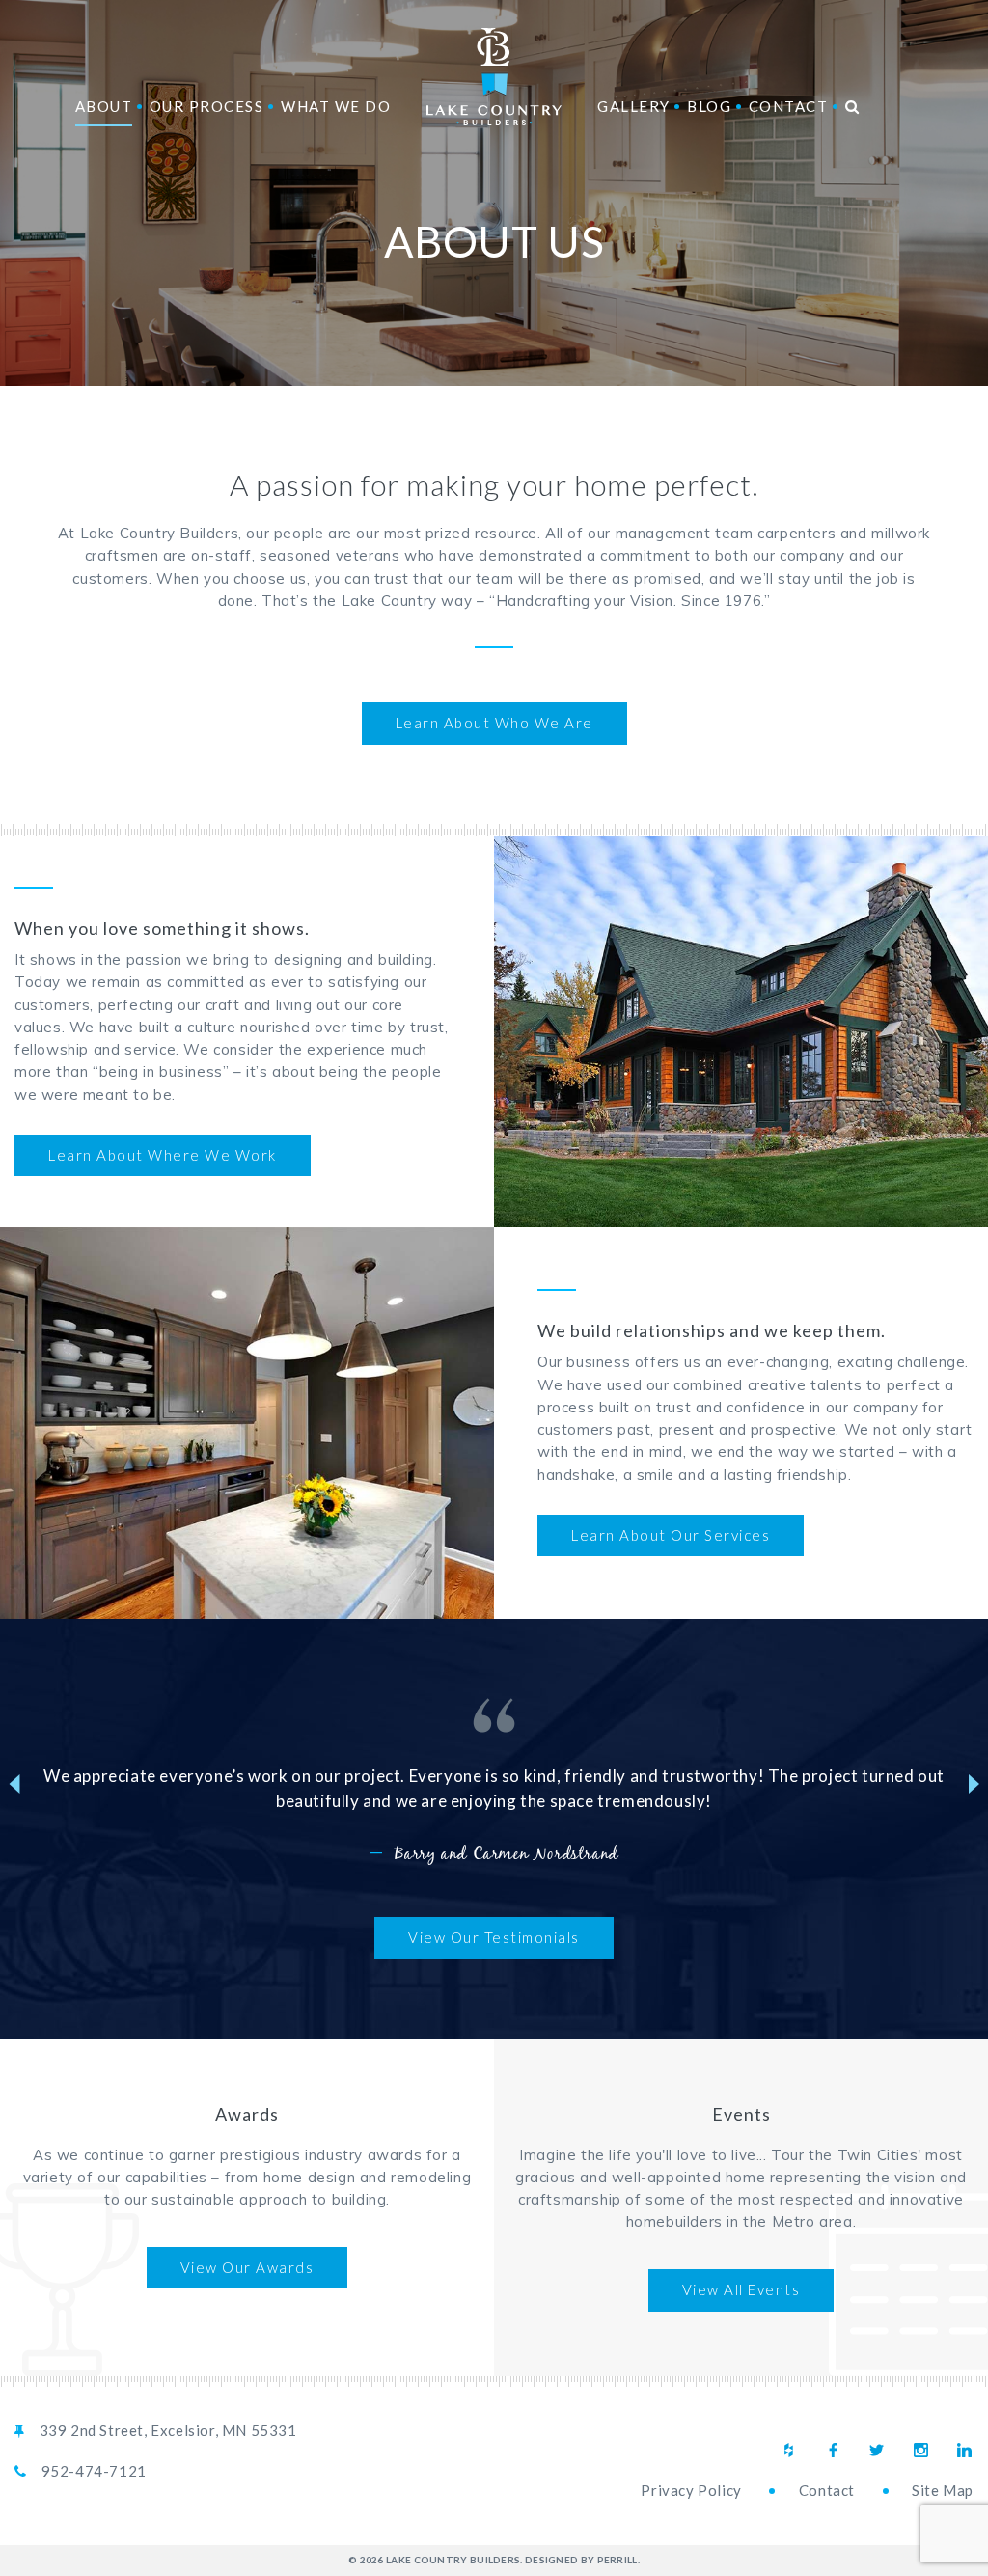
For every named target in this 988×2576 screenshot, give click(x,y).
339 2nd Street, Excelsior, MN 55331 (168, 2430)
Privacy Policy (691, 2490)
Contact (827, 2490)
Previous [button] (14, 1784)
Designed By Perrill (581, 2560)
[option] (494, 1783)
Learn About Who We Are (494, 723)
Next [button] (974, 1784)
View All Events (741, 2289)
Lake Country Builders (494, 77)
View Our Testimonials (494, 1937)
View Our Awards (247, 2267)
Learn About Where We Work (163, 1155)
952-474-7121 (94, 2471)
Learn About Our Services (671, 1535)
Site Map (943, 2490)
